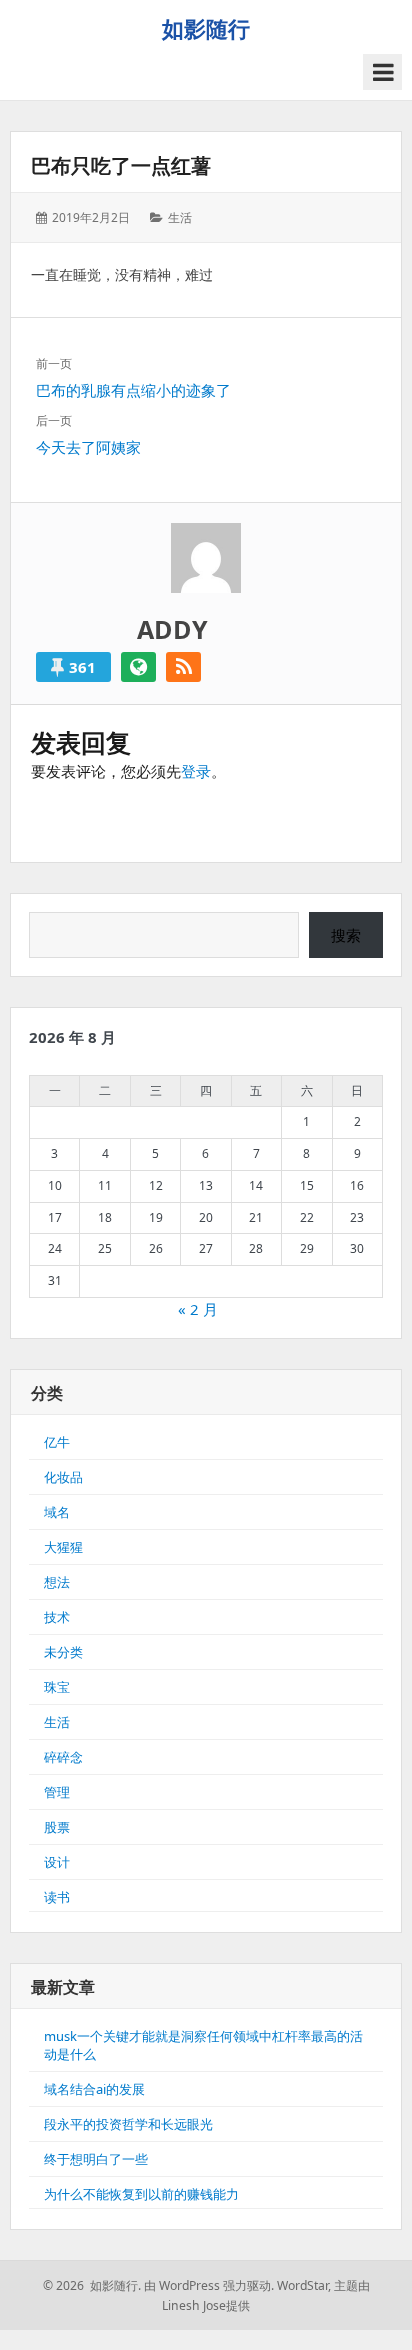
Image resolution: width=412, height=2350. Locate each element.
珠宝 (57, 1687)
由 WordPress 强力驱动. (209, 2285)
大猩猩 (63, 1547)
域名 (57, 1512)
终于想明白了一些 (96, 2159)
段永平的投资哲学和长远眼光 (128, 2124)
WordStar (302, 2285)
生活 (180, 217)
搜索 (346, 935)
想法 (57, 1582)
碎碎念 (63, 1757)
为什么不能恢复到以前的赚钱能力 (141, 2194)
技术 (57, 1617)
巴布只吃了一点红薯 (121, 165)
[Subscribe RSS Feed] (183, 667)
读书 (57, 1897)
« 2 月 (198, 1309)
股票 (57, 1827)
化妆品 (63, 1477)
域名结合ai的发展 (94, 2089)
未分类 (63, 1652)
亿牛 (57, 1442)
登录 (196, 771)
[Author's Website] (138, 667)
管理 (57, 1792)
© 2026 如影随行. (92, 2285)
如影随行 (206, 28)
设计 (57, 1862)
